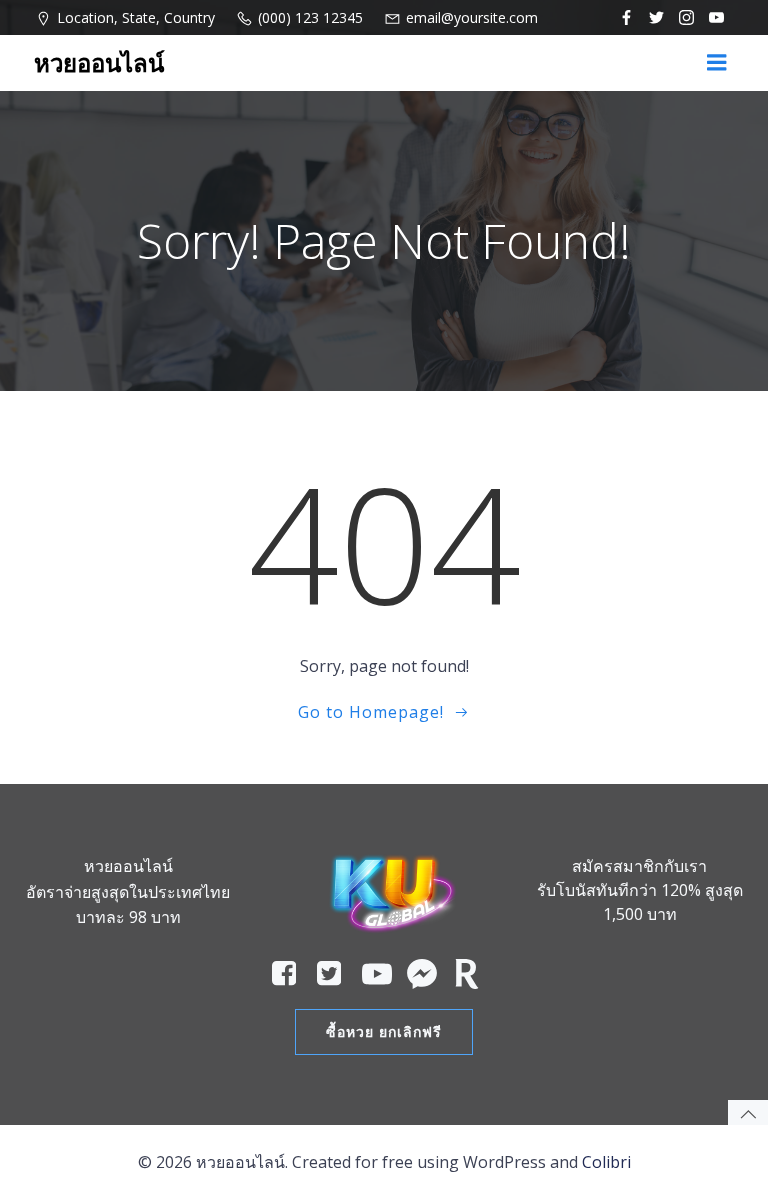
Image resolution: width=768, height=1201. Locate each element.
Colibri (606, 1162)
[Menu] (717, 63)
